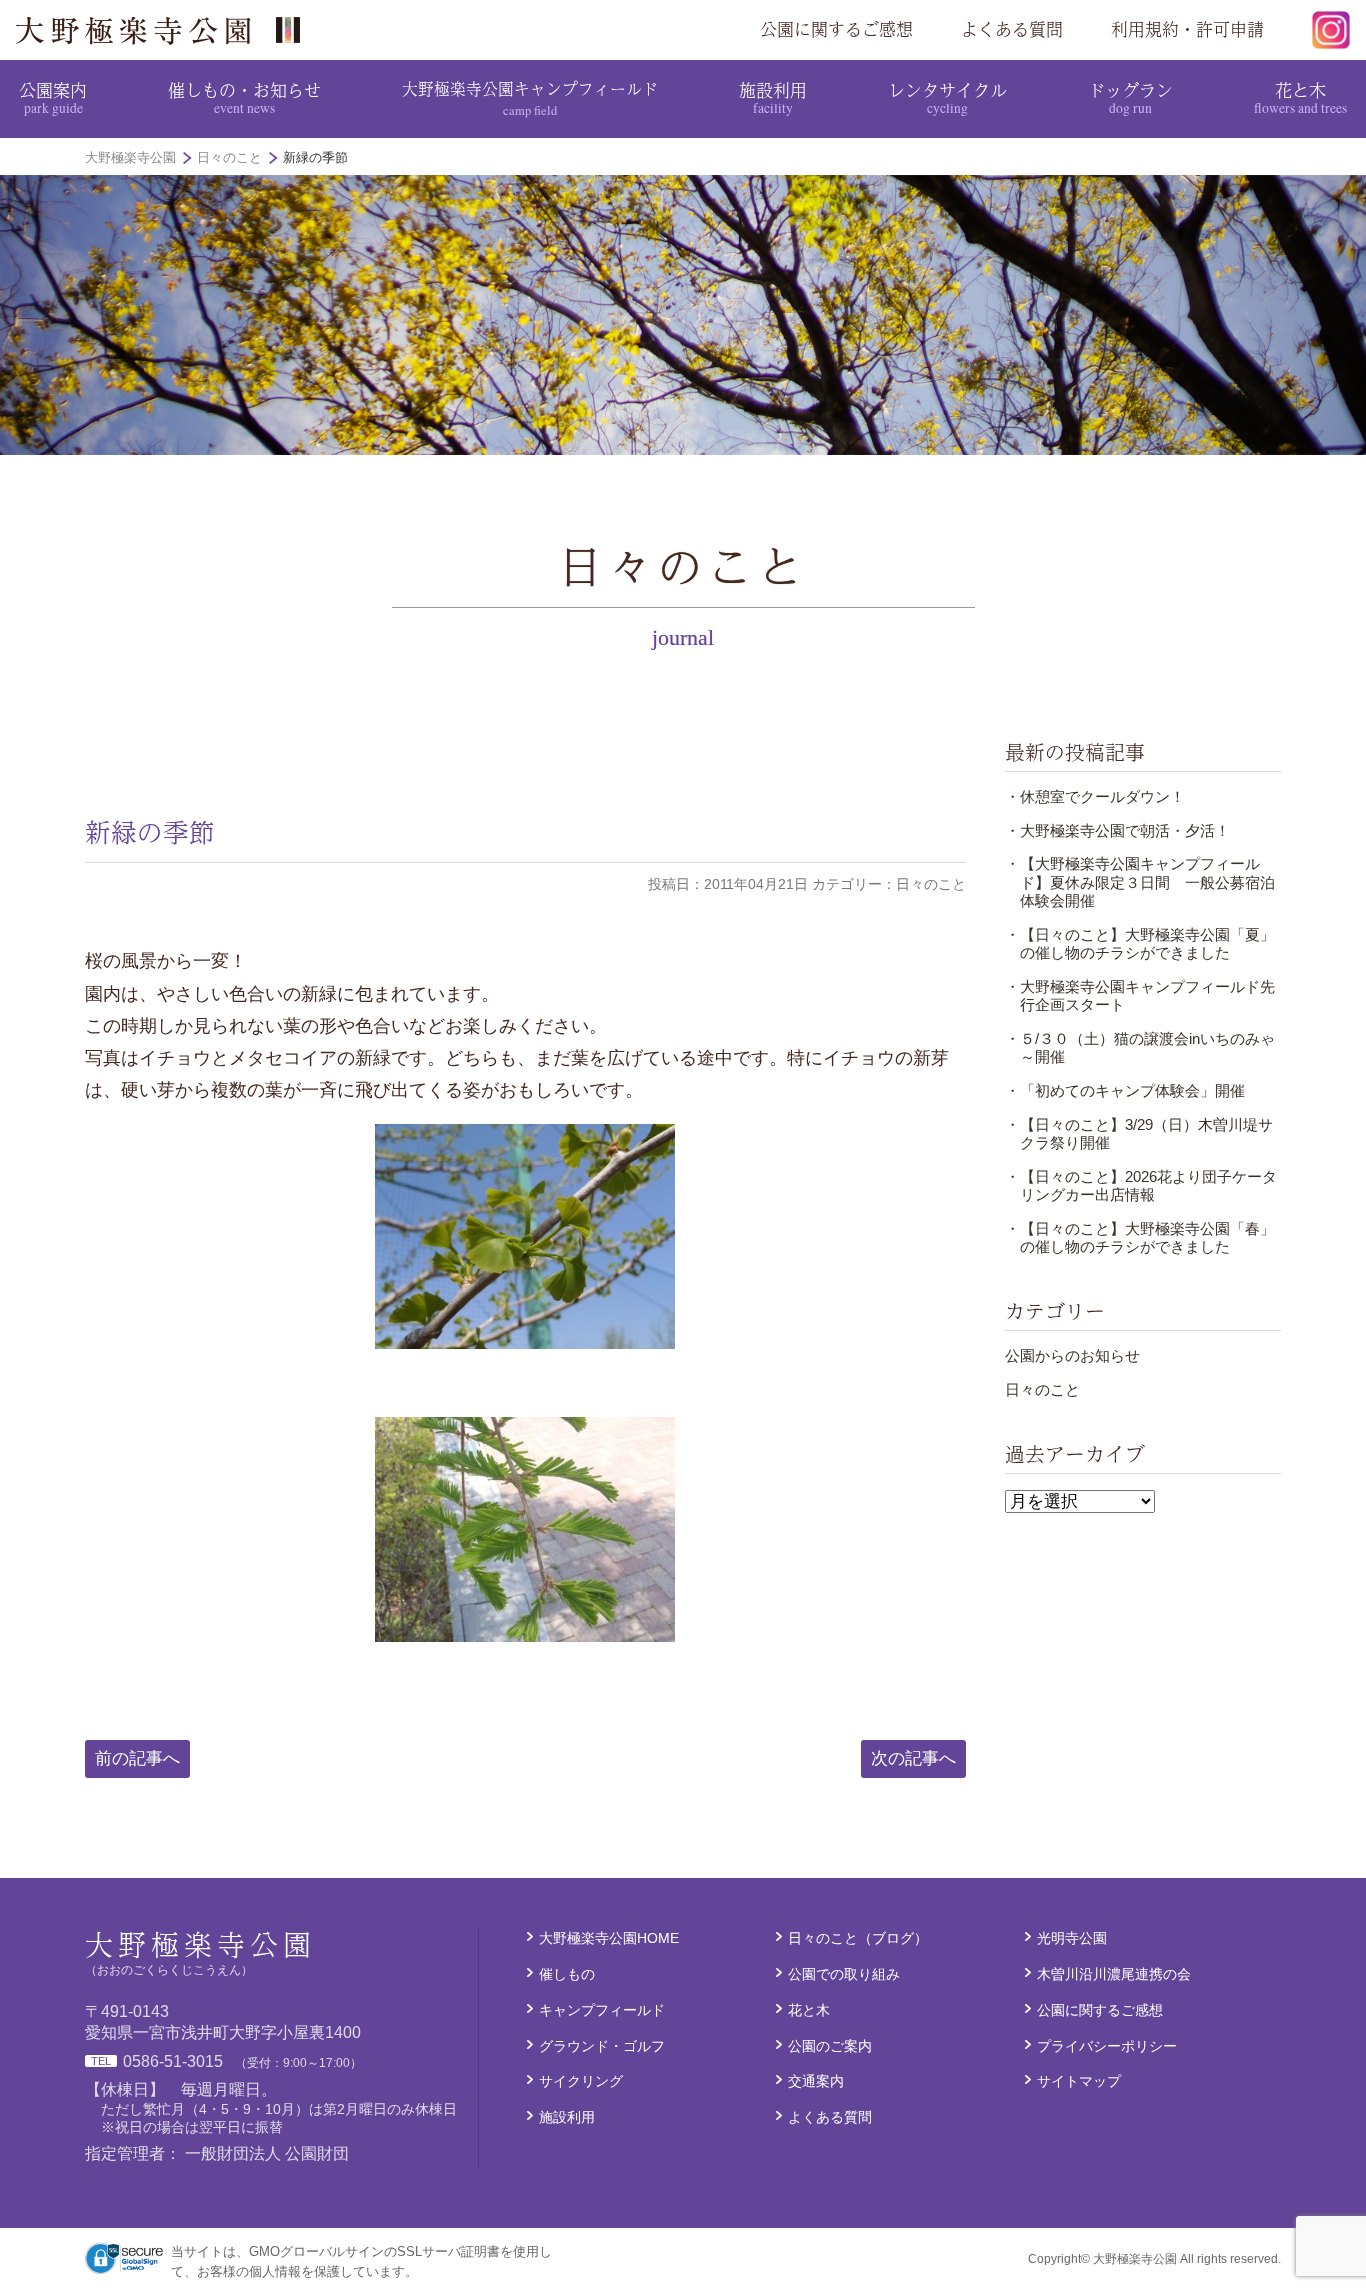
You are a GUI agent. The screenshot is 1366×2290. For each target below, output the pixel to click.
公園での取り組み (844, 1974)
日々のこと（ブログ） (858, 1938)
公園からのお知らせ (1072, 1355)
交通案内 (816, 2081)
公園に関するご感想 (836, 29)
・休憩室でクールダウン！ (1095, 796)
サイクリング (581, 2081)
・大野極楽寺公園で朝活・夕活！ (1117, 830)
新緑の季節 (150, 831)
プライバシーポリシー (1107, 2046)
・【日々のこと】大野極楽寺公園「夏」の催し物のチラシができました (1140, 943)
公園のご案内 (830, 2046)
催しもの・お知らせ (244, 97)
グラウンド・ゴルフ (602, 2046)
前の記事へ (137, 1758)
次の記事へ (913, 1758)
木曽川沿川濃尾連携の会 (1114, 1974)
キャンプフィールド (602, 2010)
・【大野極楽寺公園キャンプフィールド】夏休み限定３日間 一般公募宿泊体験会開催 (1140, 882)
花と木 (1300, 97)
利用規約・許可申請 (1187, 29)
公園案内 (53, 97)
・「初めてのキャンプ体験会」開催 (1125, 1090)
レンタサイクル (947, 97)
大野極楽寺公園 (166, 30)
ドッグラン (1130, 97)
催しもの (567, 1974)
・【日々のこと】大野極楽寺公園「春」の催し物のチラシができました (1140, 1237)
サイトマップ (1079, 2081)
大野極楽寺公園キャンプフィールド (530, 97)
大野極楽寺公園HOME (609, 1938)
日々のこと (1042, 1389)
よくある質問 (1012, 29)
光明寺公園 (1072, 1938)
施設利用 (773, 97)
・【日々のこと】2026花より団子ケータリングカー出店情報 (1141, 1185)
